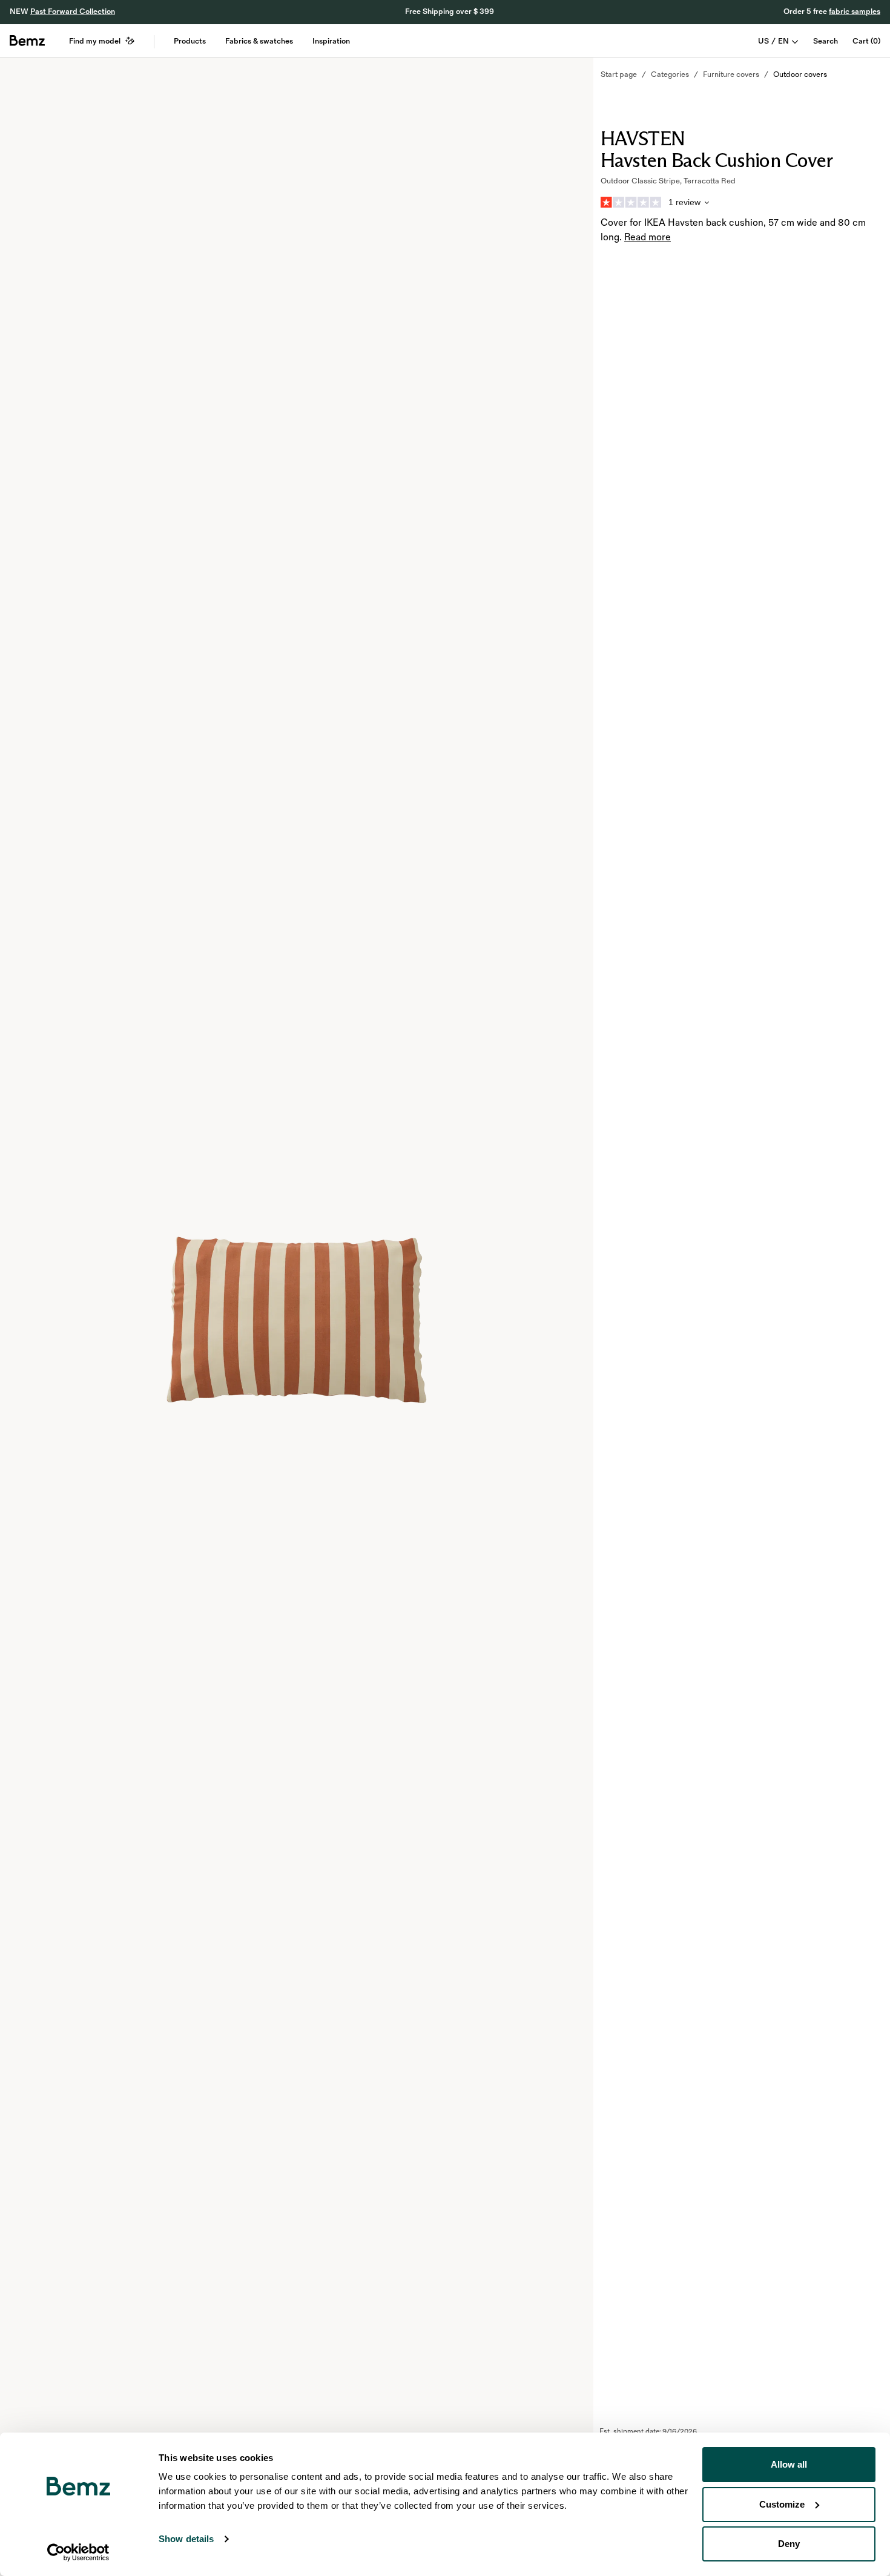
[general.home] (27, 41)
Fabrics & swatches (259, 41)
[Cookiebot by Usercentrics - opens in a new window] (78, 2552)
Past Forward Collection (73, 11)
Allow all (789, 2464)
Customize (782, 2504)
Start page (619, 74)
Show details (186, 2539)
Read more (648, 238)
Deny (789, 2544)
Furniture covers (731, 74)
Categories (670, 74)
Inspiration (331, 41)
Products (190, 41)
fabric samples (855, 11)
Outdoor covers (800, 74)
